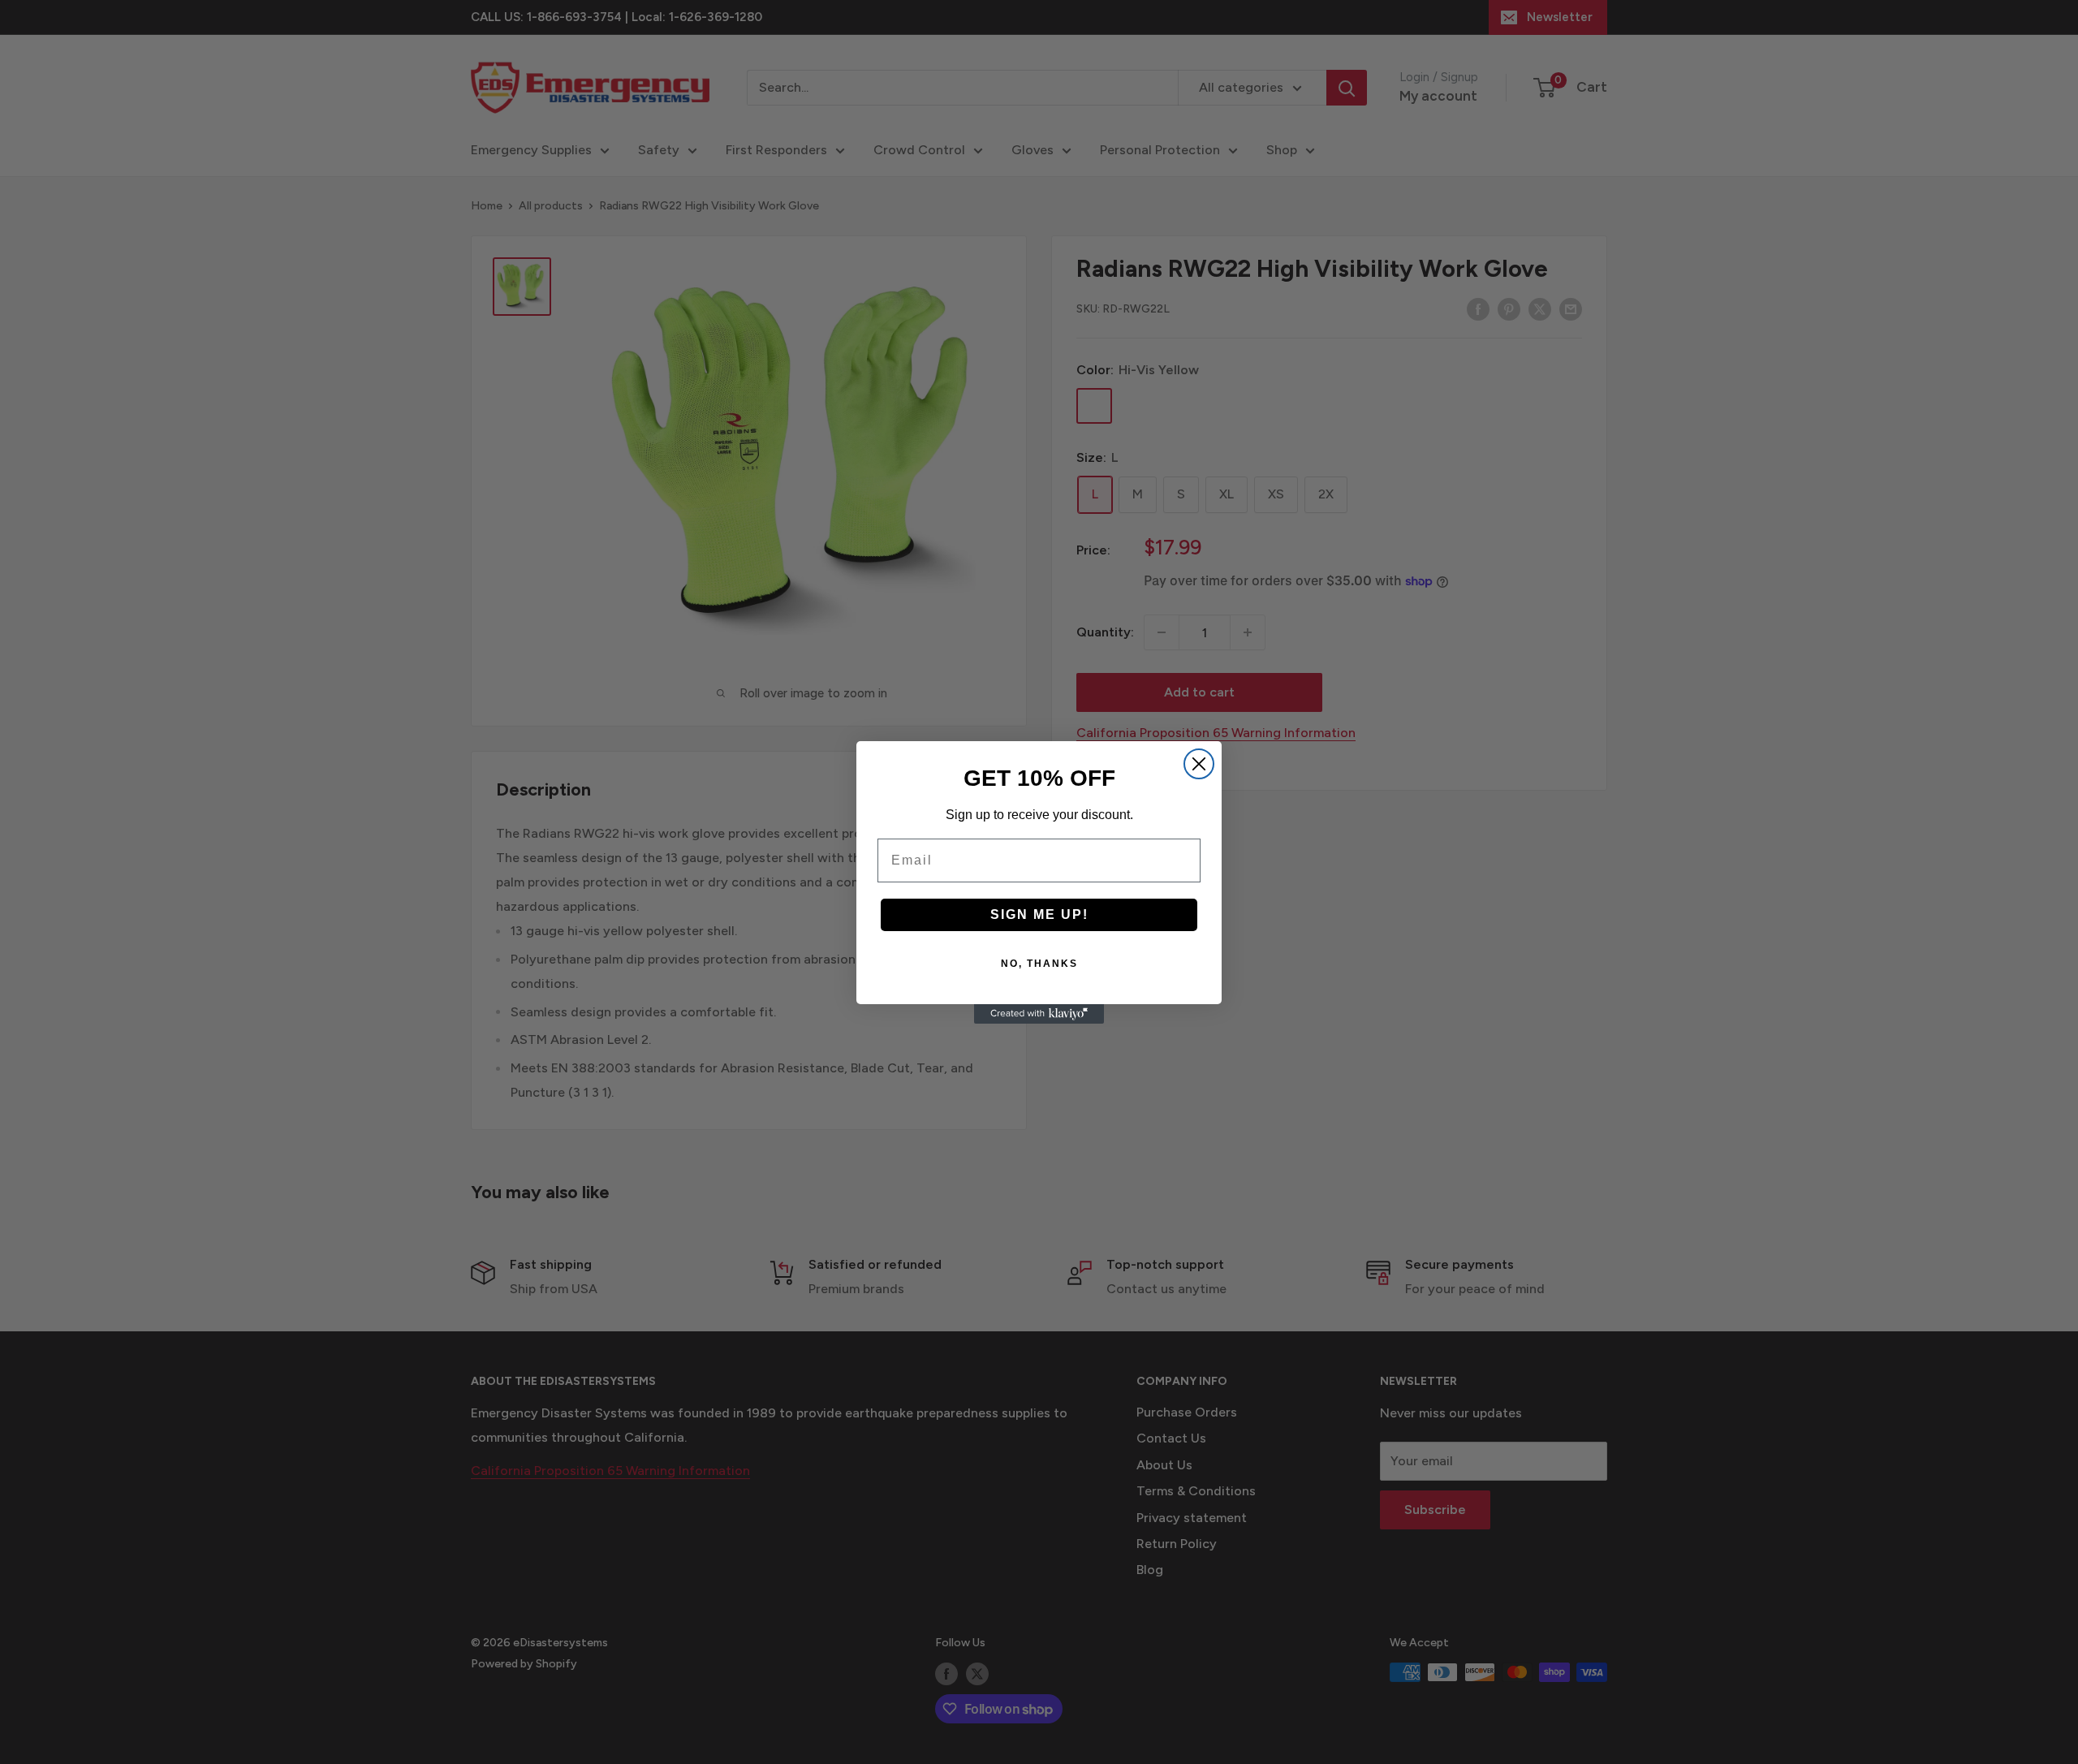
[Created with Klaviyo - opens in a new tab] (1039, 1014)
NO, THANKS (1039, 964)
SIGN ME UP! (1039, 914)
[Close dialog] (1199, 764)
